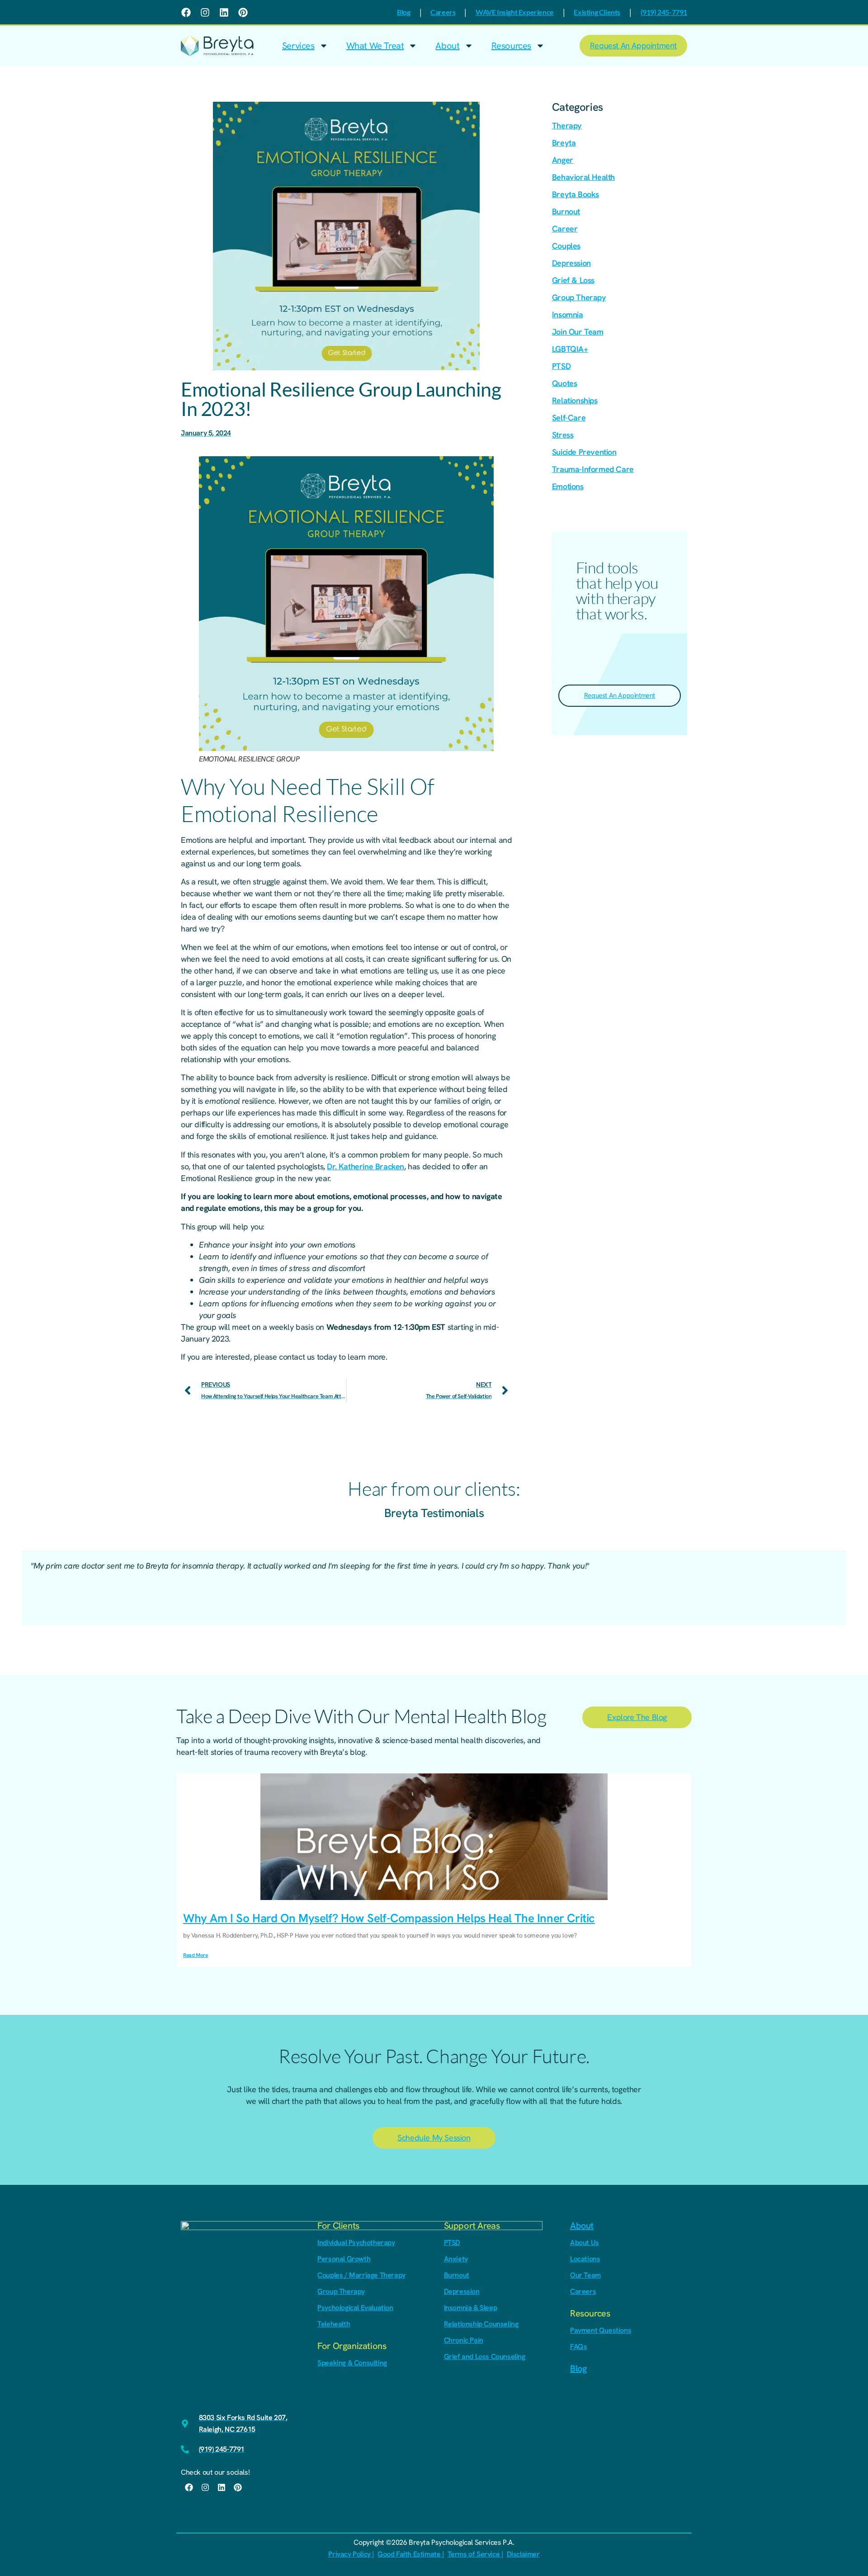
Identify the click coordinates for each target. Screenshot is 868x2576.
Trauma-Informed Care (593, 469)
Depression (571, 263)
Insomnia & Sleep (471, 2308)
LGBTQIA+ (570, 349)
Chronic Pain (464, 2340)
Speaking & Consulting (352, 2363)
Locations (585, 2259)
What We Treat (375, 46)
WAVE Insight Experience (515, 12)
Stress (563, 435)
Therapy (567, 125)
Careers (443, 12)
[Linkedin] (224, 12)
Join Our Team (578, 332)
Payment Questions (601, 2330)
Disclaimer (523, 2554)
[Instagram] (205, 12)
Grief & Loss (573, 280)
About (447, 46)
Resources (511, 46)
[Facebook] (186, 12)
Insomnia (568, 314)
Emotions (568, 486)
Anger (563, 160)
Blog (403, 12)
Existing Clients (597, 12)
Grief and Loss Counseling (485, 2356)
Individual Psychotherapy (356, 2243)
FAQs (578, 2347)
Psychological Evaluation (355, 2308)
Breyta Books (576, 194)
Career (565, 229)
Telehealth (334, 2324)
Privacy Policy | (351, 2554)
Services (298, 46)
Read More (195, 1955)
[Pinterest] (243, 12)
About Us (585, 2243)
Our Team (585, 2275)
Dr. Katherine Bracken (366, 1166)
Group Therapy (579, 297)
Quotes (565, 383)
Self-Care (569, 418)
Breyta (564, 143)
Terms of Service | (475, 2554)
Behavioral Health (583, 177)
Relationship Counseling (481, 2324)
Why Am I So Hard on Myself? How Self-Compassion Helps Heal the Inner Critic (389, 1918)
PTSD (561, 366)
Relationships (575, 400)
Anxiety (456, 2259)
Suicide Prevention (584, 452)
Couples (566, 246)
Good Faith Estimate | (411, 2554)
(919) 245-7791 (664, 12)
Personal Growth (344, 2259)
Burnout (566, 211)
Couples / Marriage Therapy (361, 2275)
